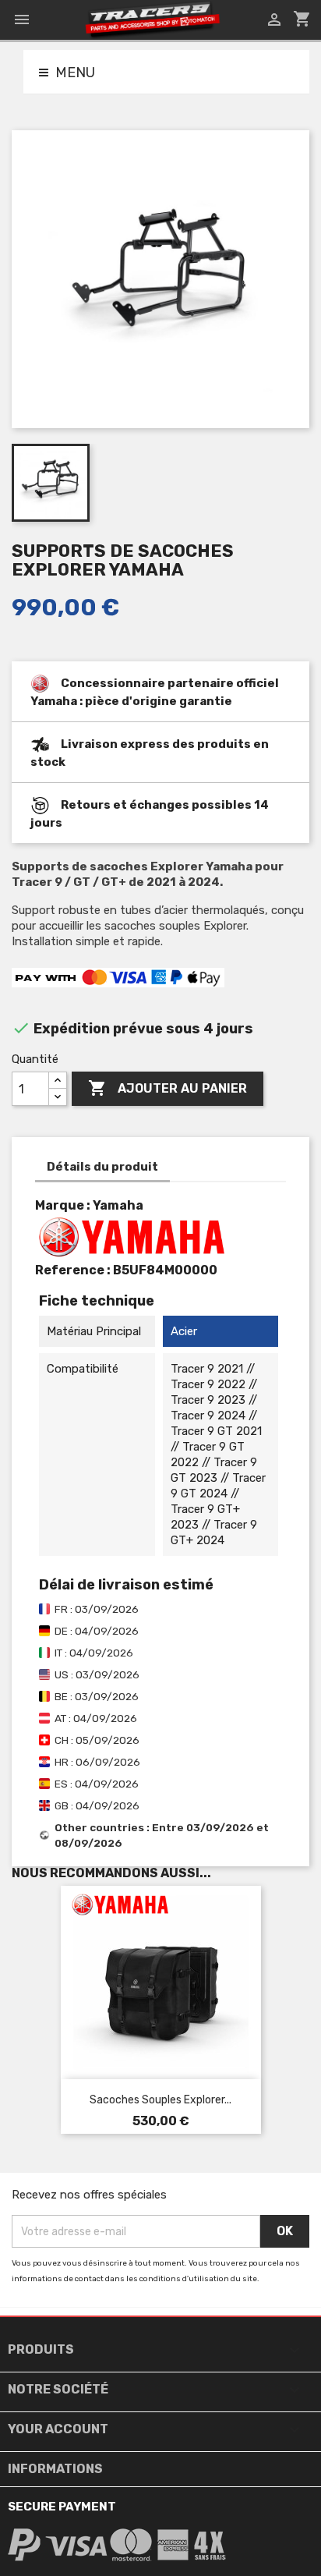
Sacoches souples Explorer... (160, 2100)
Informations (55, 2469)
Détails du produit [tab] (102, 1167)
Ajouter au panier (168, 1088)
